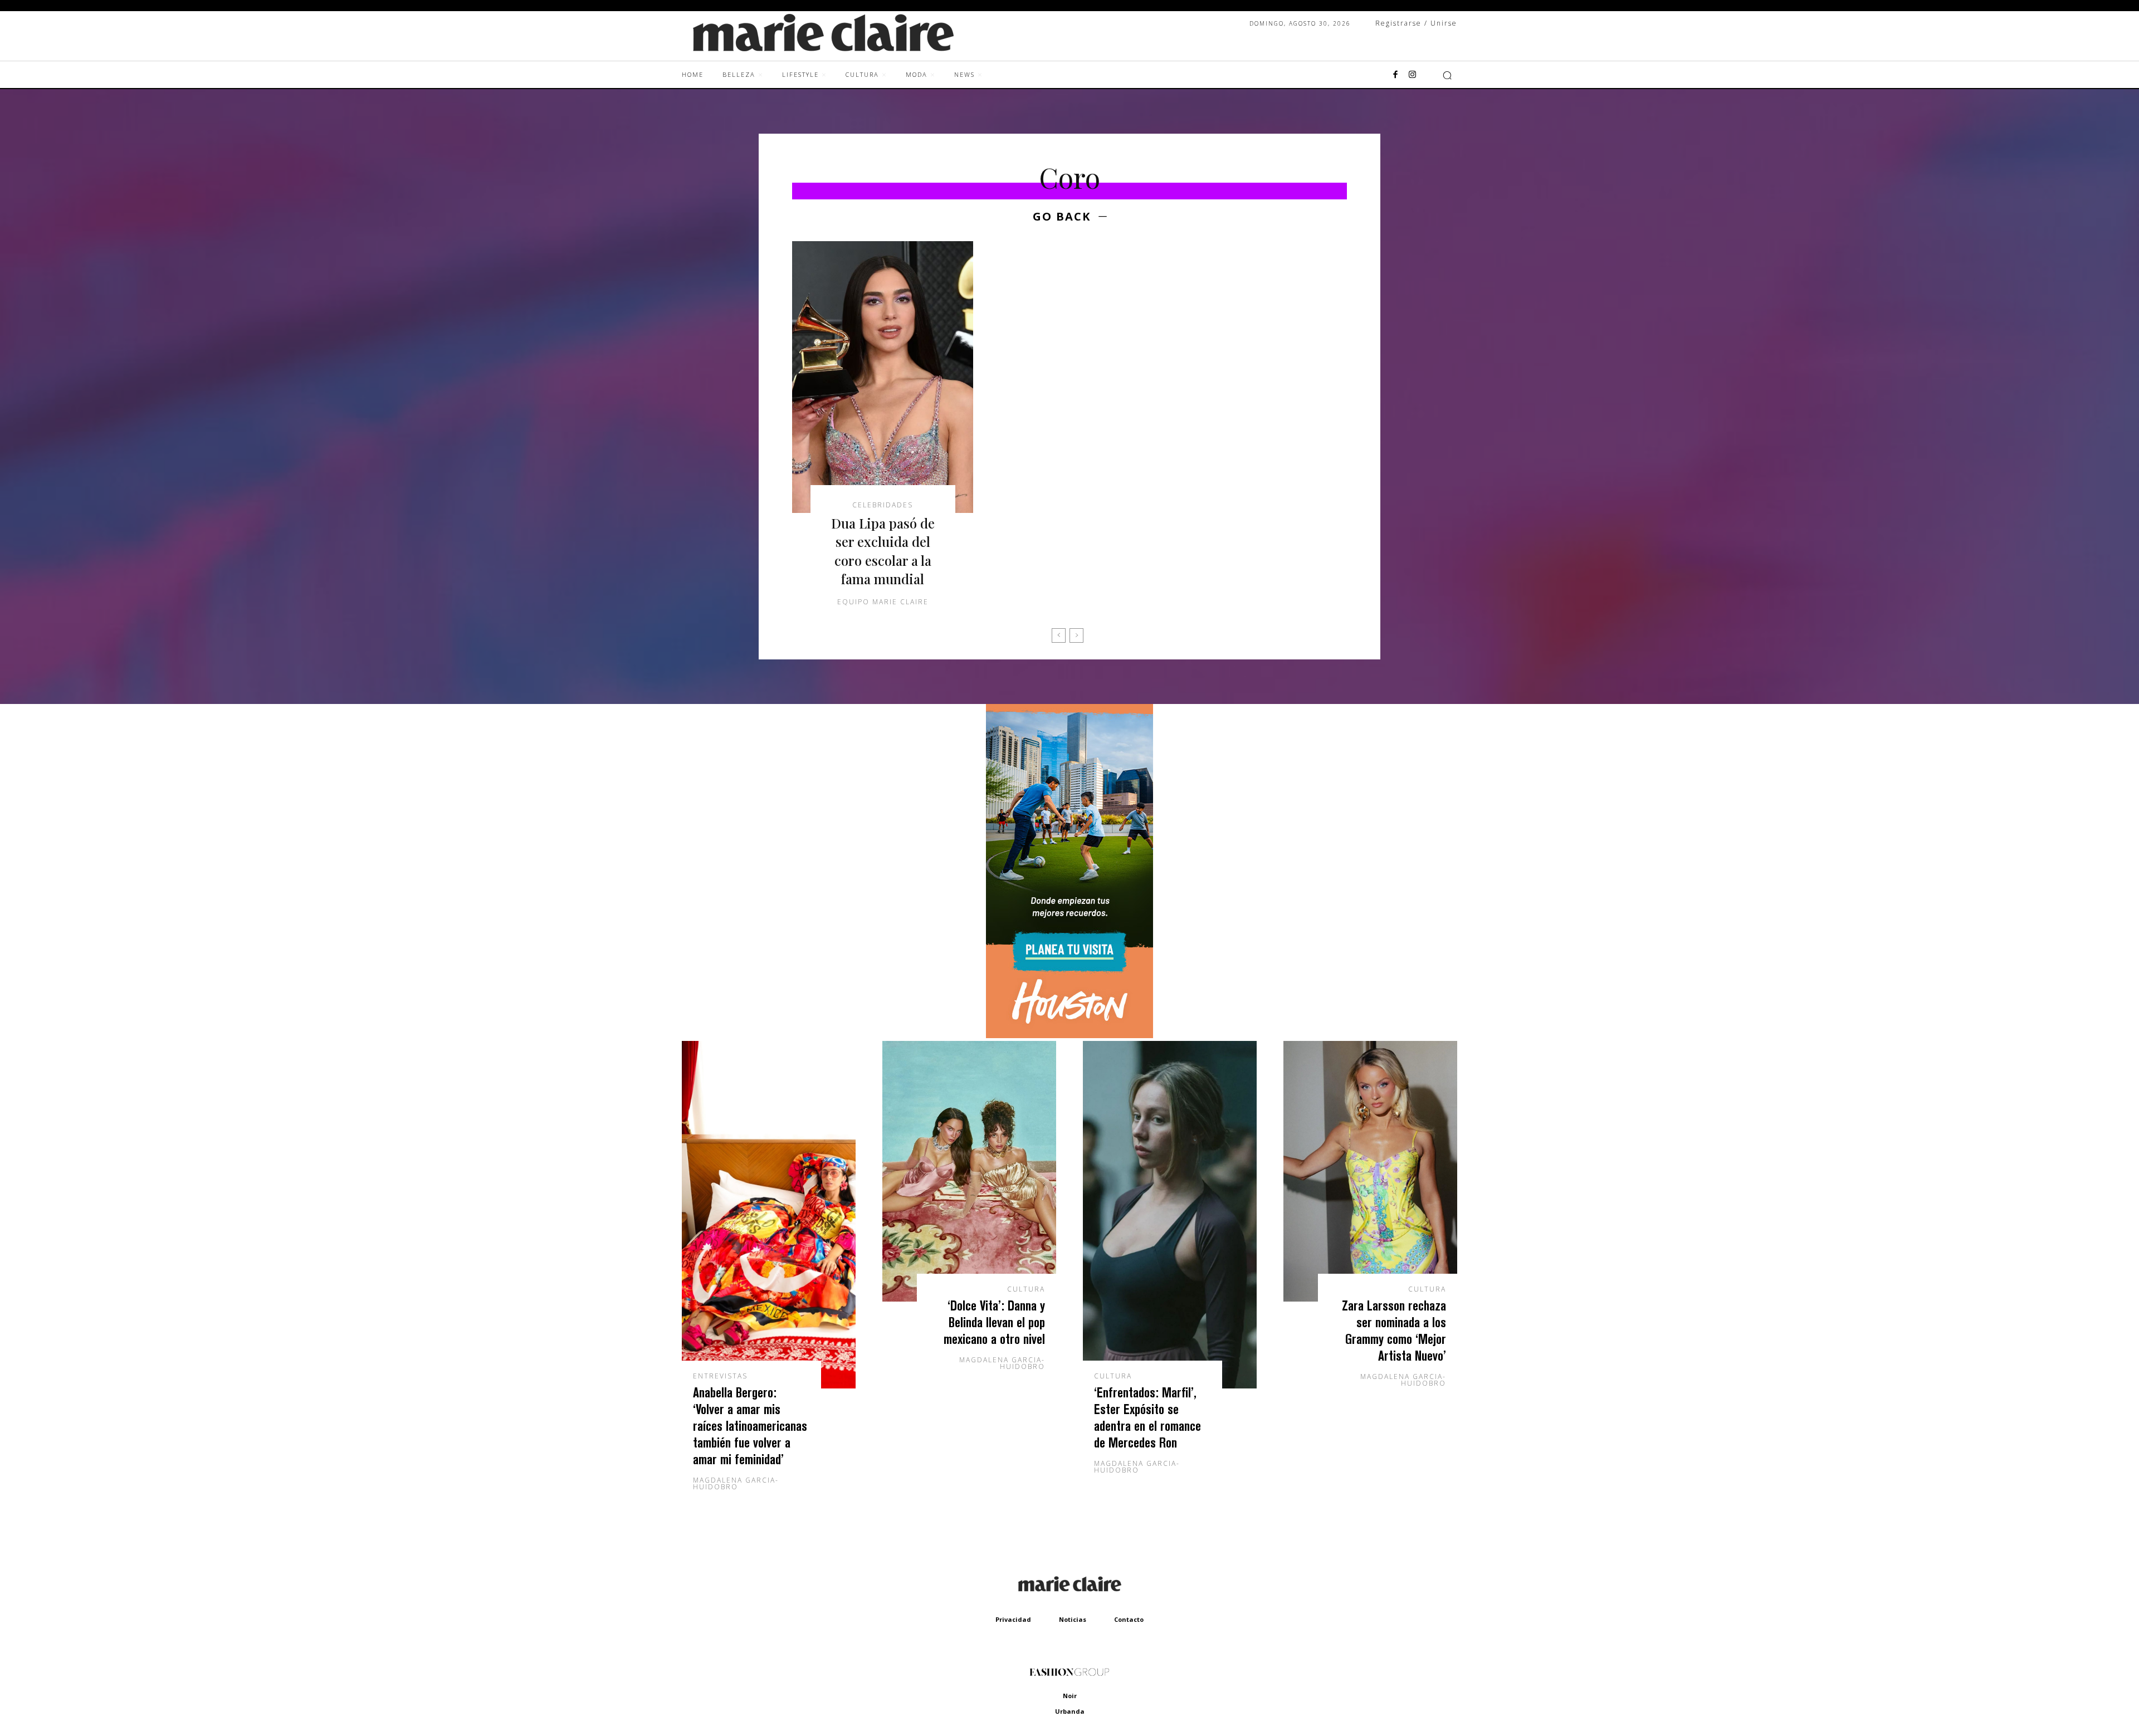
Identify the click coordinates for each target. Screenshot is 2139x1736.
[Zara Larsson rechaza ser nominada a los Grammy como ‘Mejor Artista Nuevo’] (1370, 1171)
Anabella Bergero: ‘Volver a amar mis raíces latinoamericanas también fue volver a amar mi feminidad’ (750, 1426)
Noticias (1073, 1619)
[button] (1447, 75)
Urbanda (1070, 1711)
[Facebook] (1395, 75)
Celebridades (883, 505)
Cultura (1026, 1289)
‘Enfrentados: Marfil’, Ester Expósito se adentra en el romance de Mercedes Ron (1147, 1417)
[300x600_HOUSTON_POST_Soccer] (1069, 1035)
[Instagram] (1412, 75)
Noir (1070, 1696)
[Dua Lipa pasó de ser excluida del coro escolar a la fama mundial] (883, 377)
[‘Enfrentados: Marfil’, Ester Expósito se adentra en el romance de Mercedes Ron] (1170, 1215)
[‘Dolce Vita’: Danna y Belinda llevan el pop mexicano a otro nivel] (969, 1171)
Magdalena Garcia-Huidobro (736, 1483)
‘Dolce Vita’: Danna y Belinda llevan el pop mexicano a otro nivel (994, 1322)
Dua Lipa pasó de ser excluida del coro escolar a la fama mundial (883, 551)
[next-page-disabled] (1076, 635)
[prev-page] (1059, 635)
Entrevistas (720, 1376)
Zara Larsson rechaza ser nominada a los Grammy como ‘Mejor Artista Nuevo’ (1394, 1330)
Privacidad (1013, 1619)
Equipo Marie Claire (883, 602)
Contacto (1129, 1619)
